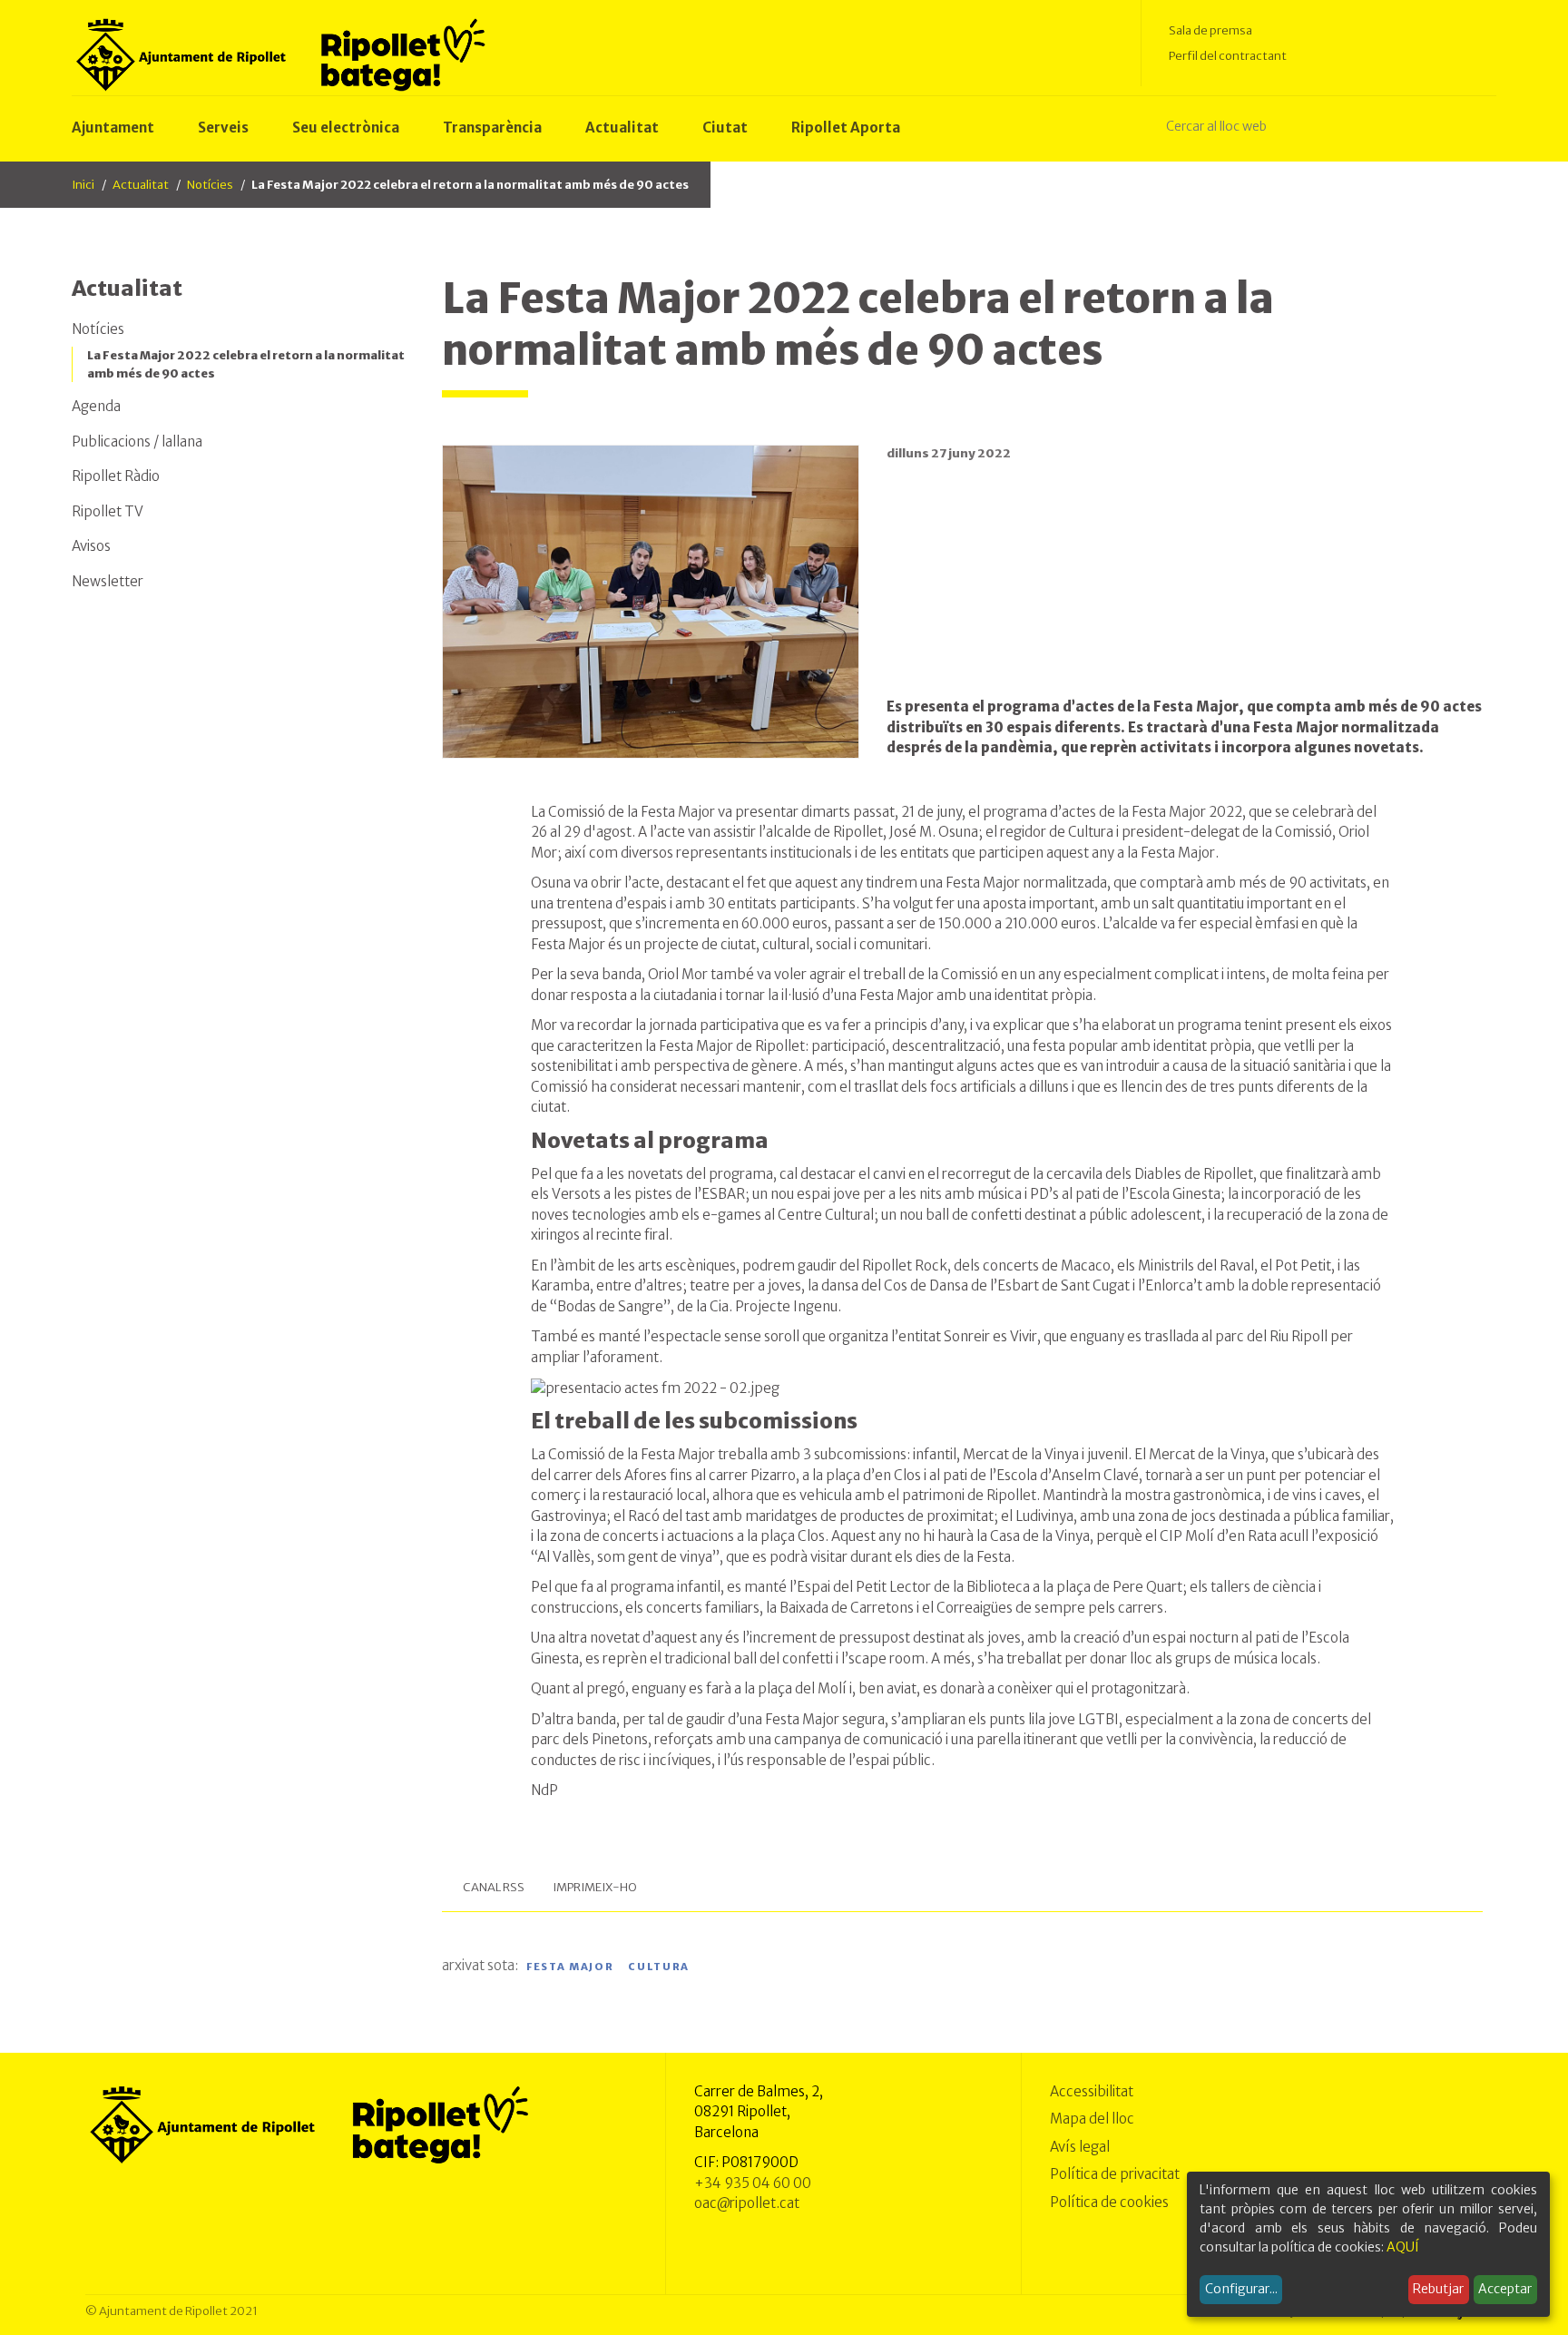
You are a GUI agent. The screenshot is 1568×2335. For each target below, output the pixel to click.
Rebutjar (1438, 2289)
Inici (83, 185)
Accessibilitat (1092, 2091)
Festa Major (570, 1967)
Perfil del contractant (1228, 56)
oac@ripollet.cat (747, 2203)
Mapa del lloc (1092, 2119)
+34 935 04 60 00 (753, 2183)
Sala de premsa (1210, 30)
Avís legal (1080, 2147)
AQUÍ (1403, 2247)
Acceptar (1505, 2289)
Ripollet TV (108, 511)
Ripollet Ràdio (116, 476)
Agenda (96, 406)
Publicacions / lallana (137, 441)
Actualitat (141, 185)
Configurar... (1241, 2289)
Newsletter (108, 581)
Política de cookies (1109, 2202)
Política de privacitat (1115, 2174)
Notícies (210, 185)
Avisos (91, 546)
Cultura (659, 1967)
